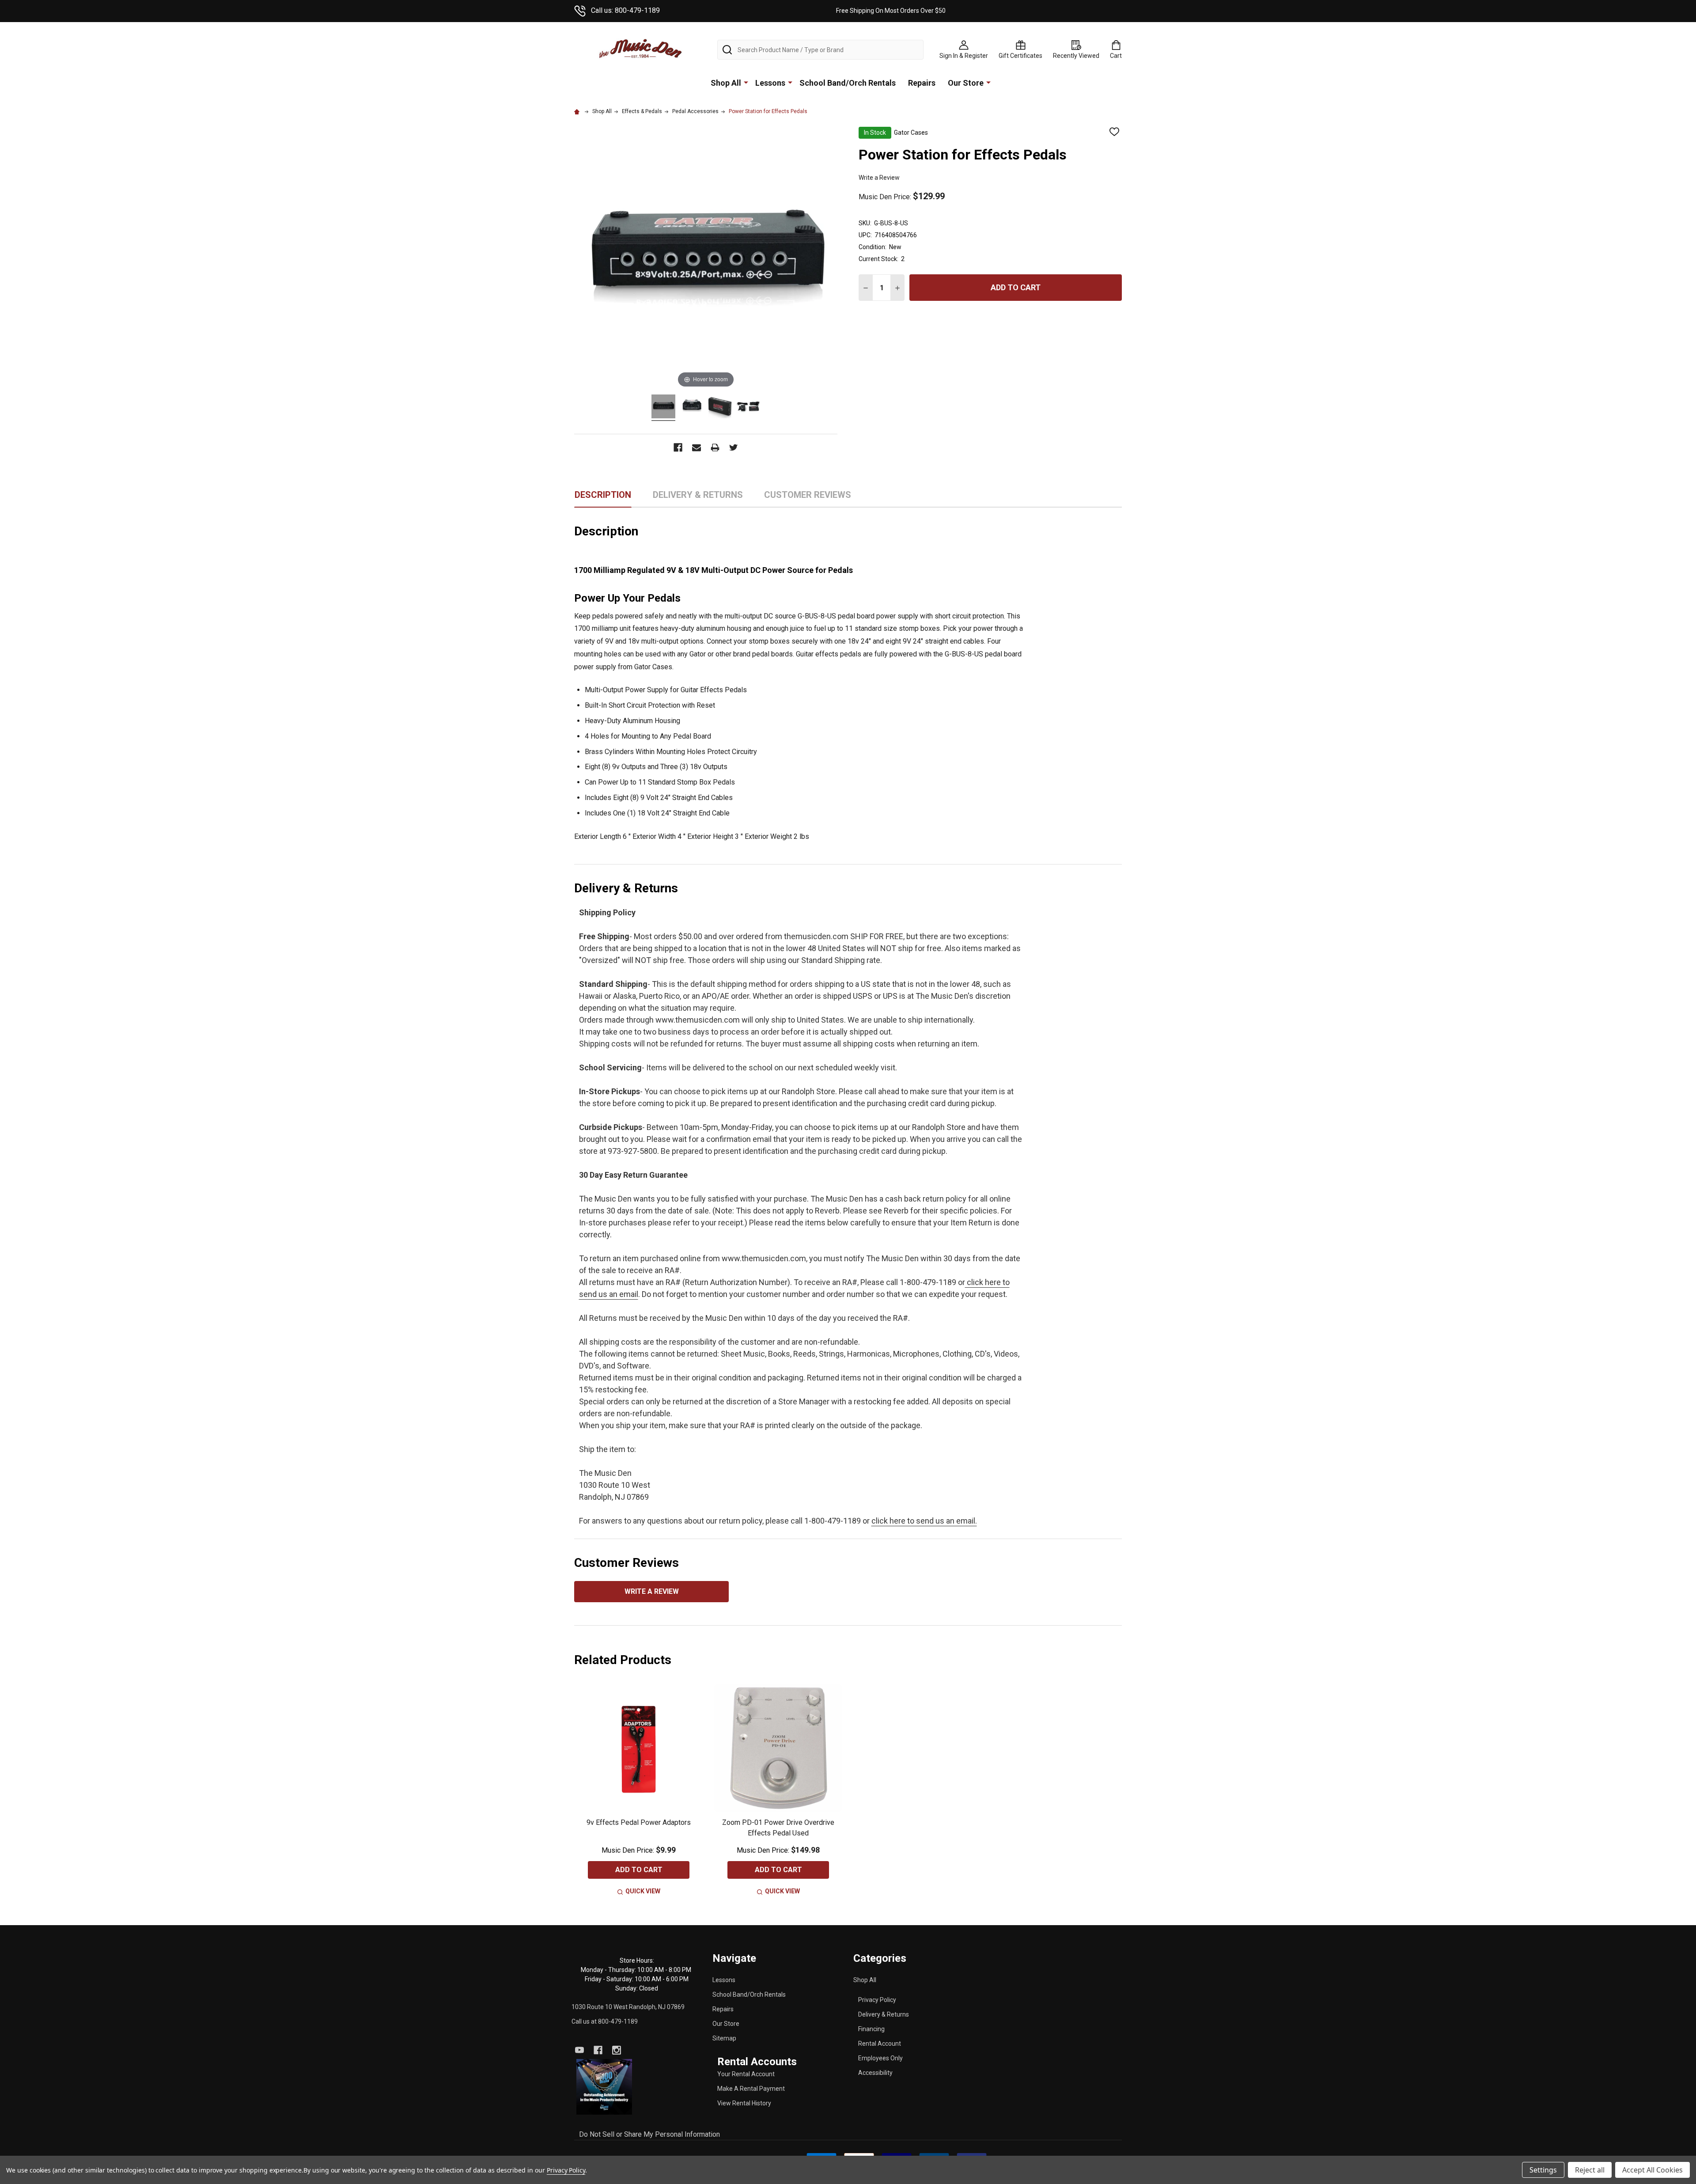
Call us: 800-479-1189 (625, 10)
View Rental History (744, 2103)
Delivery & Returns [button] (698, 498)
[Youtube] (579, 2050)
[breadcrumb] (578, 111)
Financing (871, 2029)
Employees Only (880, 2058)
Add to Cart (1016, 287)
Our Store (966, 83)
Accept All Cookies (1652, 2170)
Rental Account (880, 2044)
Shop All (726, 83)
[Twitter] (734, 447)
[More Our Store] (988, 82)
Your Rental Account (746, 2074)
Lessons (770, 83)
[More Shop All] (746, 82)
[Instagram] (617, 2050)
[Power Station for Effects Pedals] (663, 408)
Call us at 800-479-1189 (605, 2021)
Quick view (643, 1891)
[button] (604, 2087)
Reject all (1590, 2170)
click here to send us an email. (924, 1521)
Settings (1543, 2170)
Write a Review (879, 178)
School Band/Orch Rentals (848, 83)
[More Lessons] (790, 82)
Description (603, 495)
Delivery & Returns (884, 2014)
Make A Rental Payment (751, 2089)
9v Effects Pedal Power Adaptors (639, 1822)
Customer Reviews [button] (808, 498)
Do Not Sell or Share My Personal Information (649, 2134)
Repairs (922, 83)
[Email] (697, 447)
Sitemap (724, 2038)
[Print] (715, 447)
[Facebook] (678, 447)
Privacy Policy (877, 2000)
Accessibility (875, 2073)
